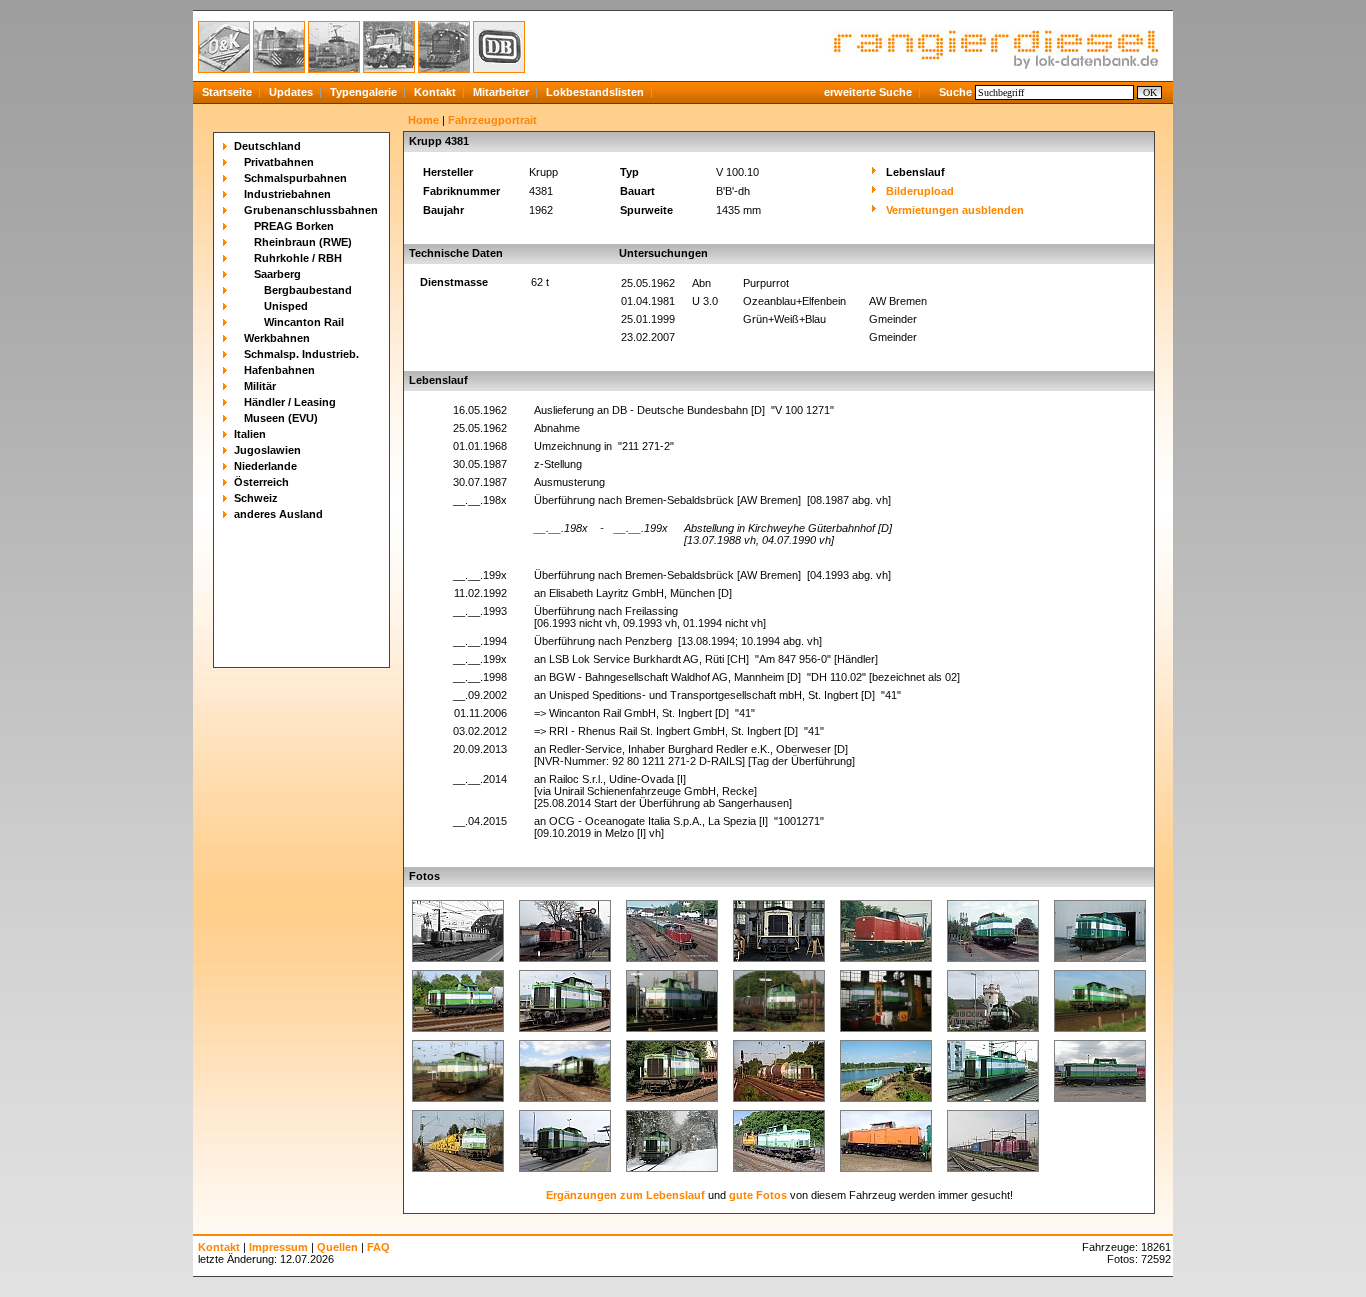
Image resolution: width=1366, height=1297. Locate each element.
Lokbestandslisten (595, 92)
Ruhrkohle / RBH (298, 258)
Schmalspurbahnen (295, 178)
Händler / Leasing (290, 402)
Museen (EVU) (281, 418)
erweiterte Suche (868, 92)
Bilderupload (920, 191)
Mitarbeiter (501, 92)
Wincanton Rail (304, 322)
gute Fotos (758, 1195)
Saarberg (277, 274)
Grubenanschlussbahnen (311, 210)
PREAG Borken (294, 226)
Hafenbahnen (279, 370)
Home (423, 120)
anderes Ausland (278, 514)
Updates (291, 92)
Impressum (278, 1247)
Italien (250, 434)
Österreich (261, 482)
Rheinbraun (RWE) (303, 242)
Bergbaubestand (308, 290)
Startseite (227, 92)
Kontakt (435, 92)
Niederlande (265, 466)
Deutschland (267, 146)
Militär (260, 386)
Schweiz (256, 498)
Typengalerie (363, 92)
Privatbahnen (279, 162)
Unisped (286, 306)
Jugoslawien (267, 450)
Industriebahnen (287, 194)
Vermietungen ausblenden (955, 210)
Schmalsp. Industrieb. (301, 354)
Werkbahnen (277, 338)
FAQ (378, 1247)
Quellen (337, 1247)
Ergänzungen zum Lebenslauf (625, 1195)
